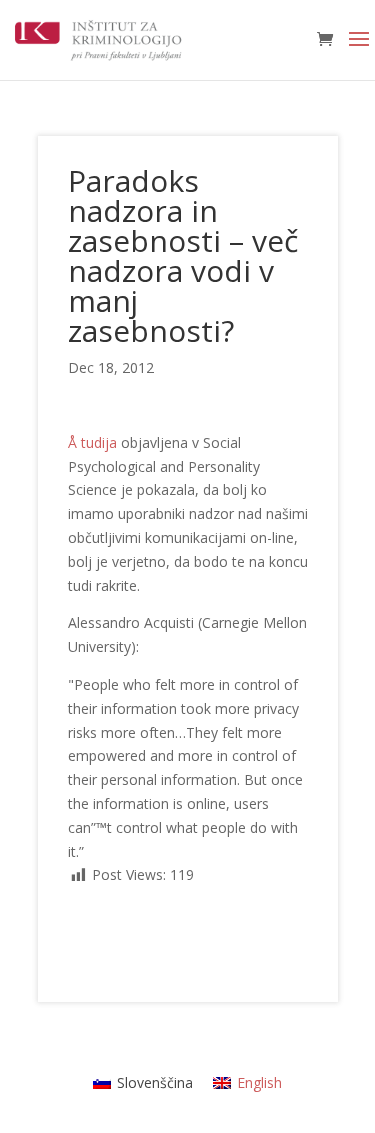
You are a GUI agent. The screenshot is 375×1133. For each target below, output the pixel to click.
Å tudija (92, 442)
